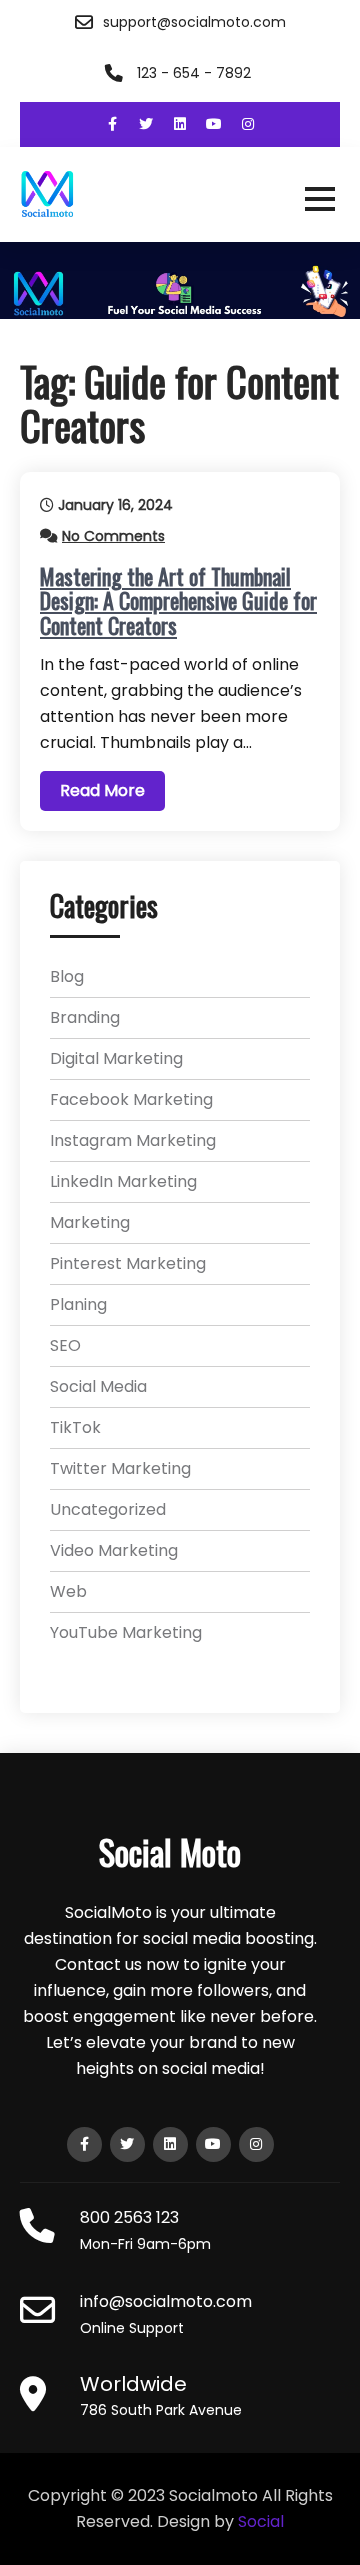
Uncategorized (108, 1509)
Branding (85, 1017)
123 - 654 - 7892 (194, 73)
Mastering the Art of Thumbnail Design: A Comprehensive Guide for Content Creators (178, 600)
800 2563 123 (129, 2217)
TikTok (75, 1427)
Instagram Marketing (133, 1140)
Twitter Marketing (120, 1468)
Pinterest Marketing (128, 1263)
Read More (102, 790)
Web (68, 1591)
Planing (78, 1304)
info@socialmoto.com (166, 2301)
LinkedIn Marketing (123, 1181)
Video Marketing (114, 1550)
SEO (65, 1345)
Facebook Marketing (131, 1099)
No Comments (113, 536)
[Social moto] (180, 194)
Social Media (98, 1386)
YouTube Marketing (126, 1632)
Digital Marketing (116, 1058)
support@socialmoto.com (194, 22)
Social (261, 2521)
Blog (67, 976)
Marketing (90, 1222)
